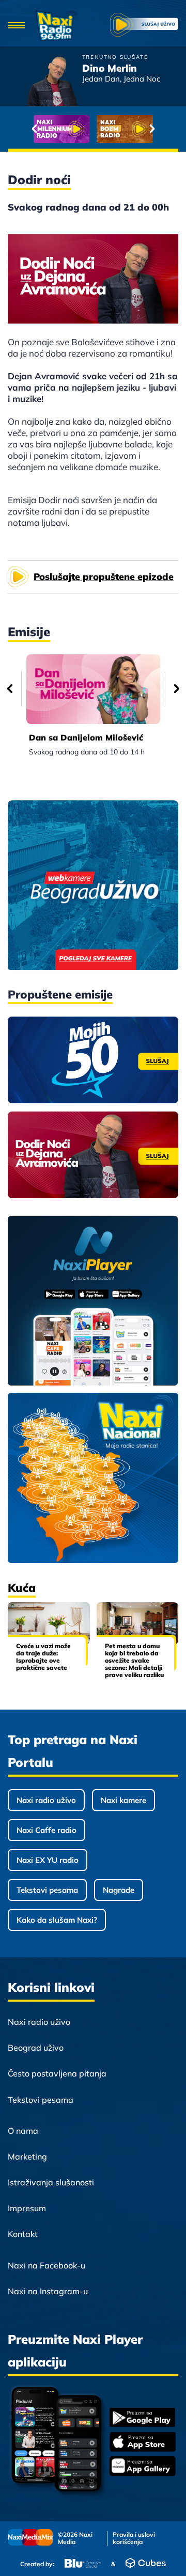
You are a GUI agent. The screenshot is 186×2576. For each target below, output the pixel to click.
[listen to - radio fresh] (62, 129)
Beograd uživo (36, 2048)
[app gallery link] (143, 2467)
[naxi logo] (57, 26)
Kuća (22, 1588)
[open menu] (16, 26)
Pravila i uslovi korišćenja (134, 2538)
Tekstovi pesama (47, 1890)
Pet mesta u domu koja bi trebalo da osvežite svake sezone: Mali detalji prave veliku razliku (134, 1660)
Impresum (27, 2208)
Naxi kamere (123, 1800)
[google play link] (143, 2418)
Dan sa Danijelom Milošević (86, 737)
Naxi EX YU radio (48, 1860)
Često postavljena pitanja (57, 2073)
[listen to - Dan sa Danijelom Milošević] (93, 689)
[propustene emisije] (93, 1060)
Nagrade (119, 1890)
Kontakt (23, 2234)
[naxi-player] (93, 1301)
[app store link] (143, 2443)
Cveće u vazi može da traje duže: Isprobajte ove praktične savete (43, 1657)
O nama (23, 2131)
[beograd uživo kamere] (93, 886)
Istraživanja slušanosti (51, 2182)
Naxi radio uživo (46, 1800)
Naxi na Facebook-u (47, 2265)
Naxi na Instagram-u (48, 2291)
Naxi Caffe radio (47, 1830)
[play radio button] (144, 26)
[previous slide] (34, 129)
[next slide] (152, 129)
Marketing (27, 2156)
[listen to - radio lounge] (125, 129)
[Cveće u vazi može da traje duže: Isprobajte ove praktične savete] (49, 1624)
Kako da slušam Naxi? (57, 1920)
